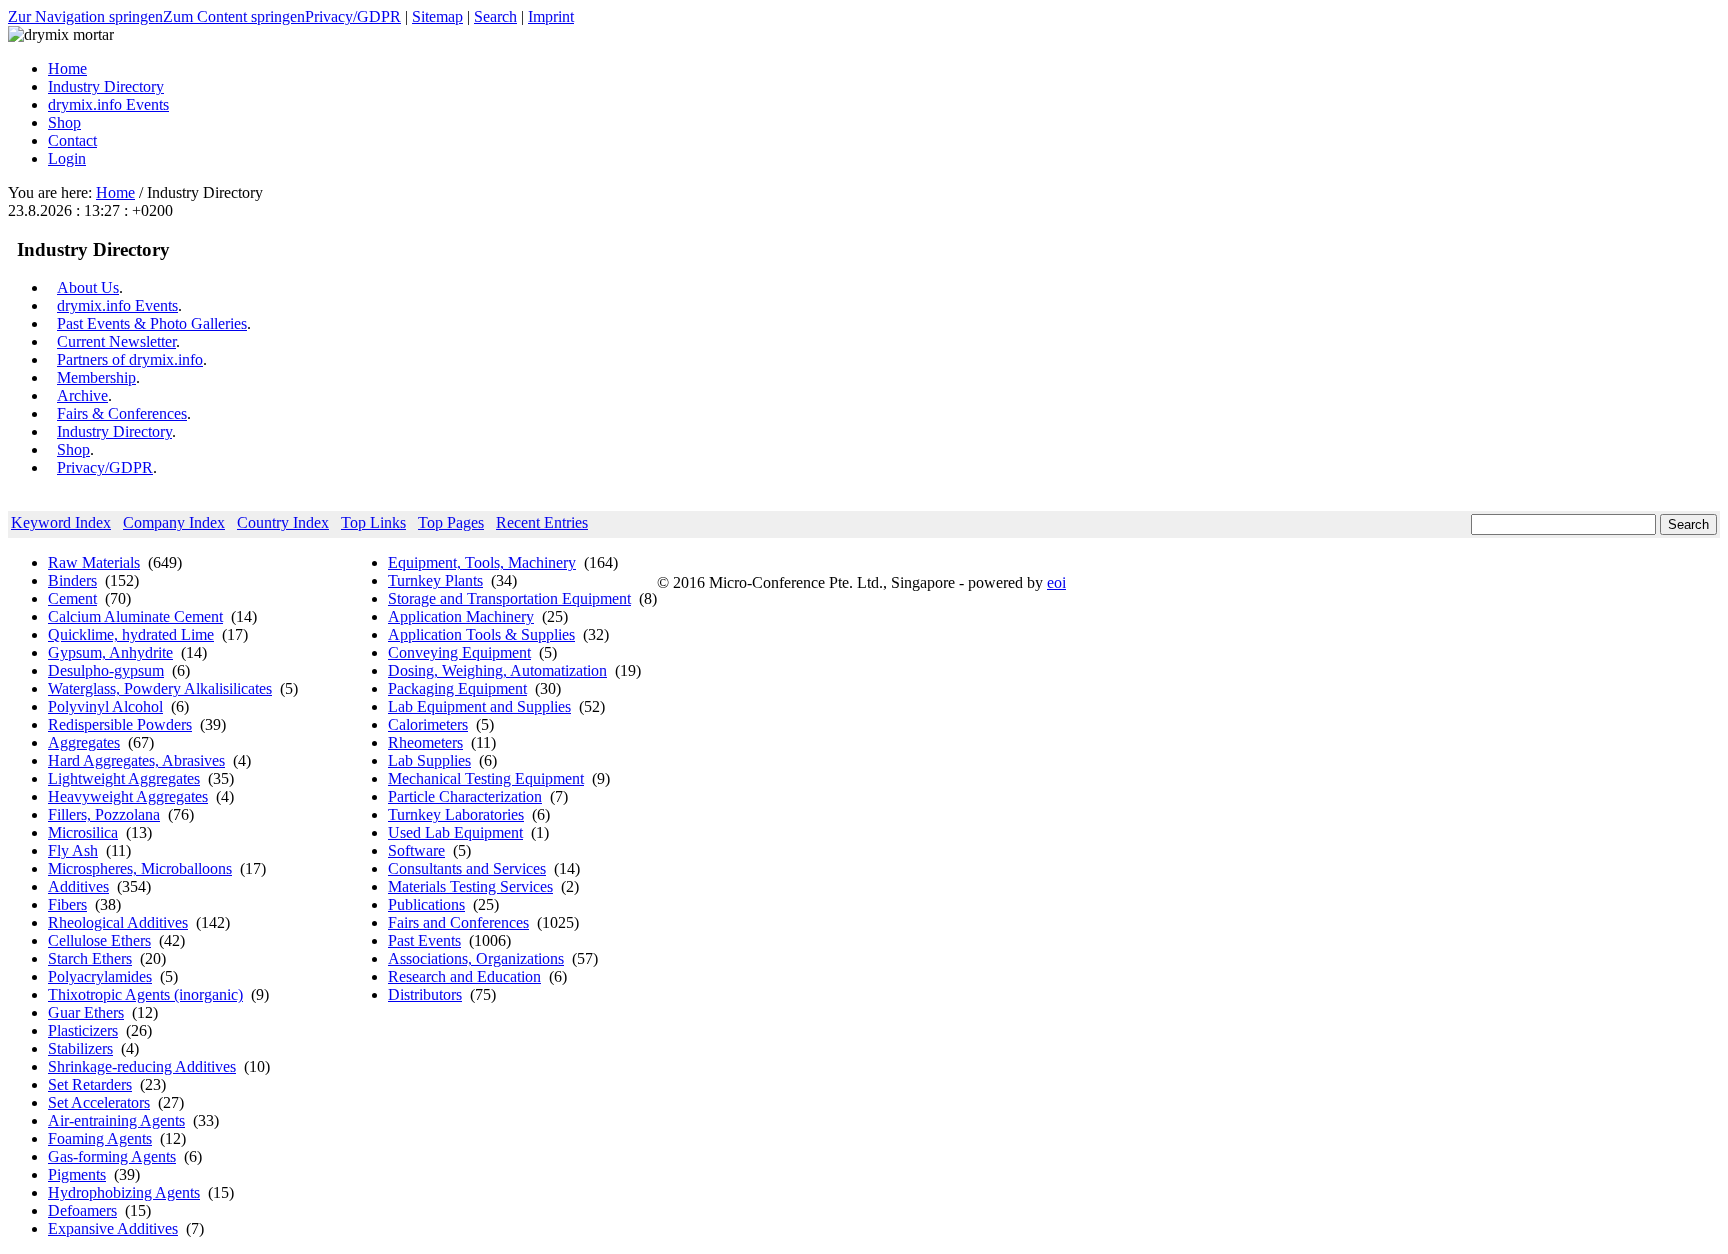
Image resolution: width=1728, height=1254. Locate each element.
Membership (96, 377)
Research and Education (464, 976)
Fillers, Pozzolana (104, 814)
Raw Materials (94, 562)
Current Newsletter (116, 341)
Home (115, 192)
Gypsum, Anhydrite (110, 652)
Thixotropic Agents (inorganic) (145, 994)
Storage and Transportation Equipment (509, 598)
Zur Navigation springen (85, 16)
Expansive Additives (113, 1228)
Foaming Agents (100, 1138)
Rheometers (425, 742)
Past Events (424, 940)
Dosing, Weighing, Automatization (497, 670)
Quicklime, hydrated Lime (131, 634)
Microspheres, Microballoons (140, 868)
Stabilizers (80, 1048)
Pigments (77, 1174)
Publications (426, 904)
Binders (72, 580)
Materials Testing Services (470, 886)
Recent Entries (542, 522)
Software (416, 850)
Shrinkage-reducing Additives (142, 1066)
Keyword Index (61, 522)
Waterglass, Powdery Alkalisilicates (160, 688)
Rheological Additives (118, 922)
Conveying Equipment (459, 652)
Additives (78, 886)
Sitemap (437, 16)
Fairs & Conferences (122, 413)
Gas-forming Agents (112, 1156)
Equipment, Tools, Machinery (482, 562)
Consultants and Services (467, 868)
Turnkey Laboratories (456, 814)
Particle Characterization (465, 796)
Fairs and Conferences (458, 922)
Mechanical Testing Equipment (486, 778)
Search (495, 16)
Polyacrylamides (100, 976)
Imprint (551, 16)
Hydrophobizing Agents (124, 1192)
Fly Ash (73, 850)
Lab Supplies (429, 760)
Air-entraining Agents (116, 1120)
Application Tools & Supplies (481, 634)
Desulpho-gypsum (106, 670)
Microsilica (83, 832)
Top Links (373, 522)
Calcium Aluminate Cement (135, 616)
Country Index (283, 522)
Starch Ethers (90, 958)
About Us (88, 287)
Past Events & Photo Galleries (152, 323)
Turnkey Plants (435, 580)
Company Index (174, 522)
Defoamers (82, 1210)
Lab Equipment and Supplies (479, 706)
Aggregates (84, 742)
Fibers (67, 904)
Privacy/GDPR (353, 16)
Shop (73, 449)
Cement (72, 598)
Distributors (425, 994)
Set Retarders (90, 1084)
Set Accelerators (99, 1102)
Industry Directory (114, 431)
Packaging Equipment (457, 688)
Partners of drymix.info (130, 359)
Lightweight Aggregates (124, 778)
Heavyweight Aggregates (128, 796)
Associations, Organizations (476, 958)
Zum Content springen (234, 16)
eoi (1056, 582)
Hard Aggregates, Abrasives (136, 760)
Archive (82, 395)
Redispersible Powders (120, 724)
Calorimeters (428, 724)
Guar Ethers (86, 1012)
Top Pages (451, 522)
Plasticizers (83, 1030)
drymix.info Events (117, 305)
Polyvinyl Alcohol (105, 706)
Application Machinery (461, 616)
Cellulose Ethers (99, 940)
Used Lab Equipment (455, 832)
